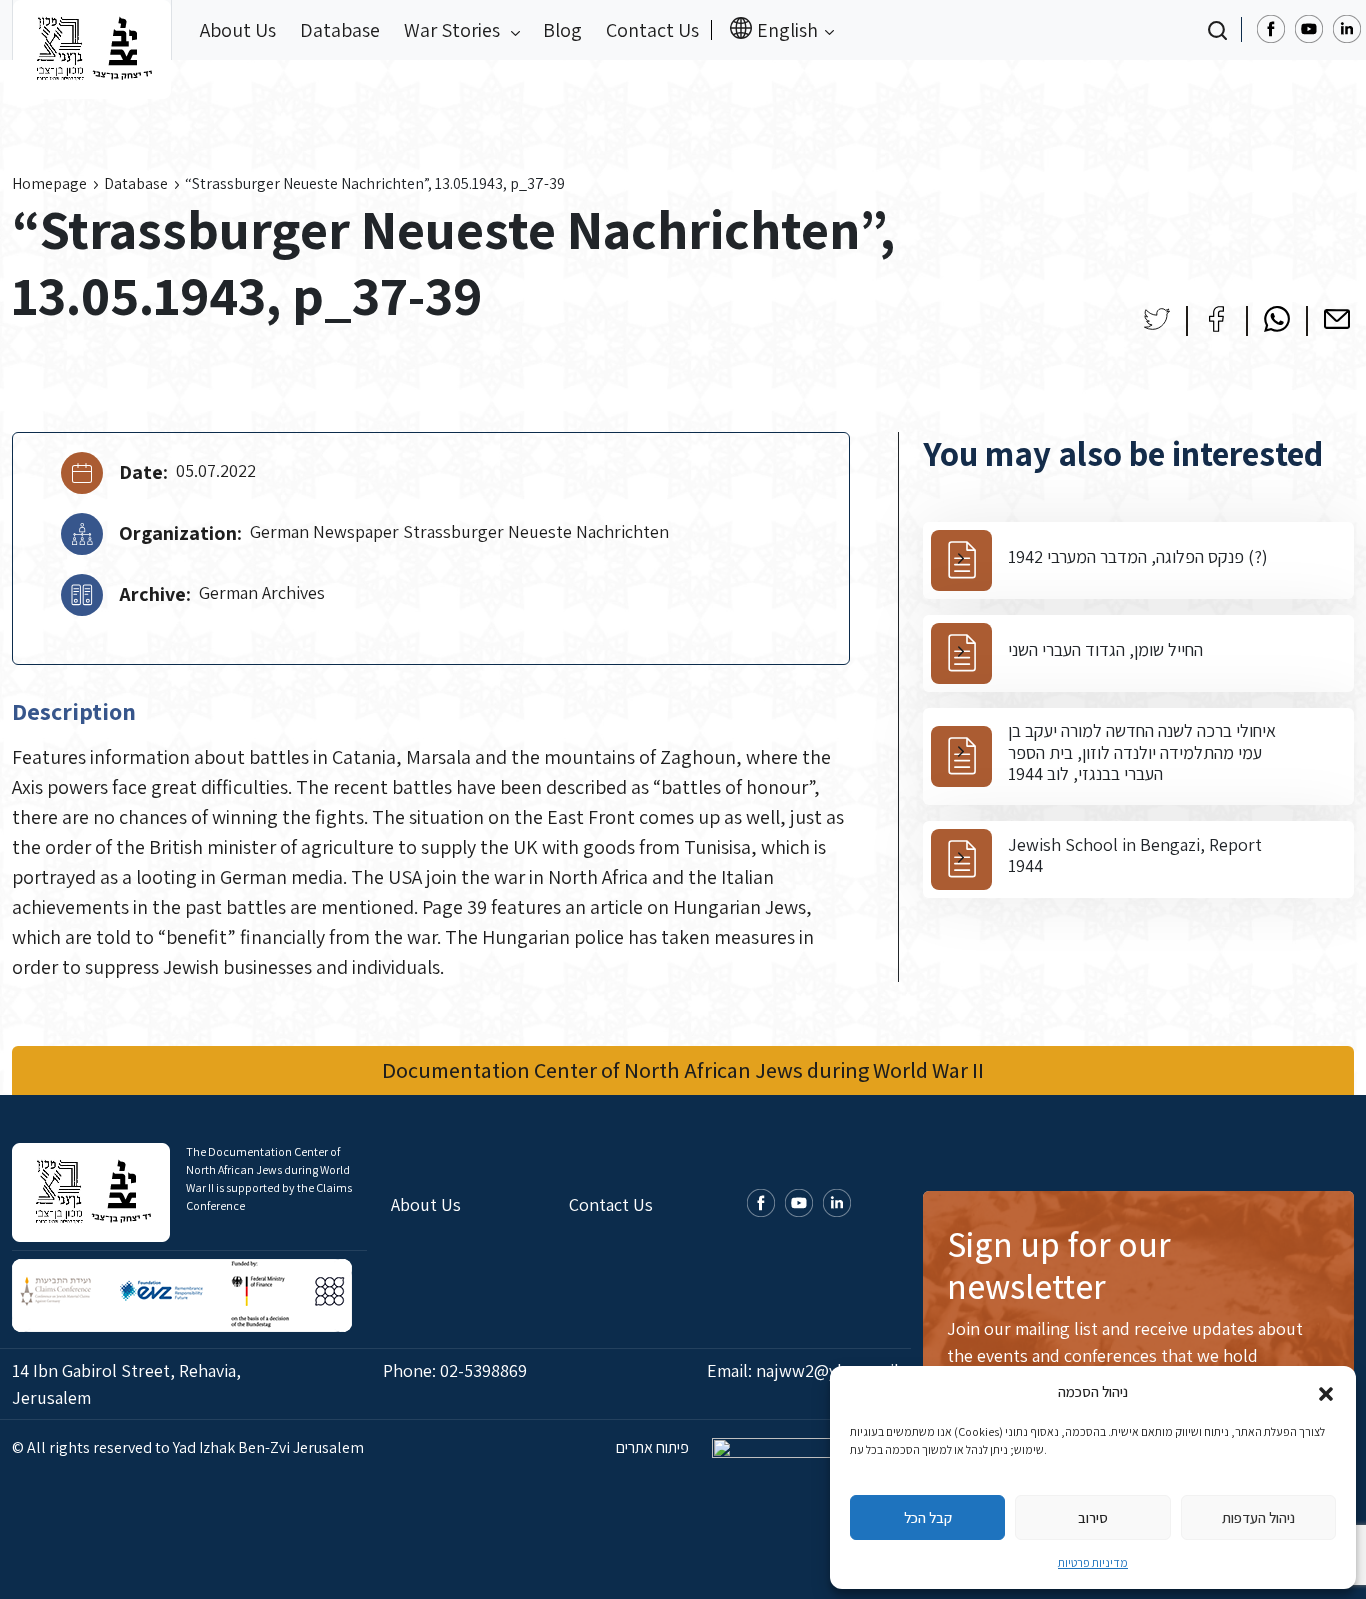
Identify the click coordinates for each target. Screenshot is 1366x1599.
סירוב (1093, 1517)
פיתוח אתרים (654, 1447)
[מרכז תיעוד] (92, 30)
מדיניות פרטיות (1093, 1562)
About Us (238, 30)
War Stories (454, 30)
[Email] (1337, 319)
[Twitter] (1157, 319)
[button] (1326, 1392)
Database (340, 30)
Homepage (49, 183)
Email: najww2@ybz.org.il (803, 1370)
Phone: (455, 1370)
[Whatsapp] (1277, 319)
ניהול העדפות (1258, 1517)
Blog (562, 30)
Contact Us (652, 30)
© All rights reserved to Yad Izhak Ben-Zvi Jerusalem (188, 1447)
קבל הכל (928, 1517)
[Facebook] (1217, 319)
